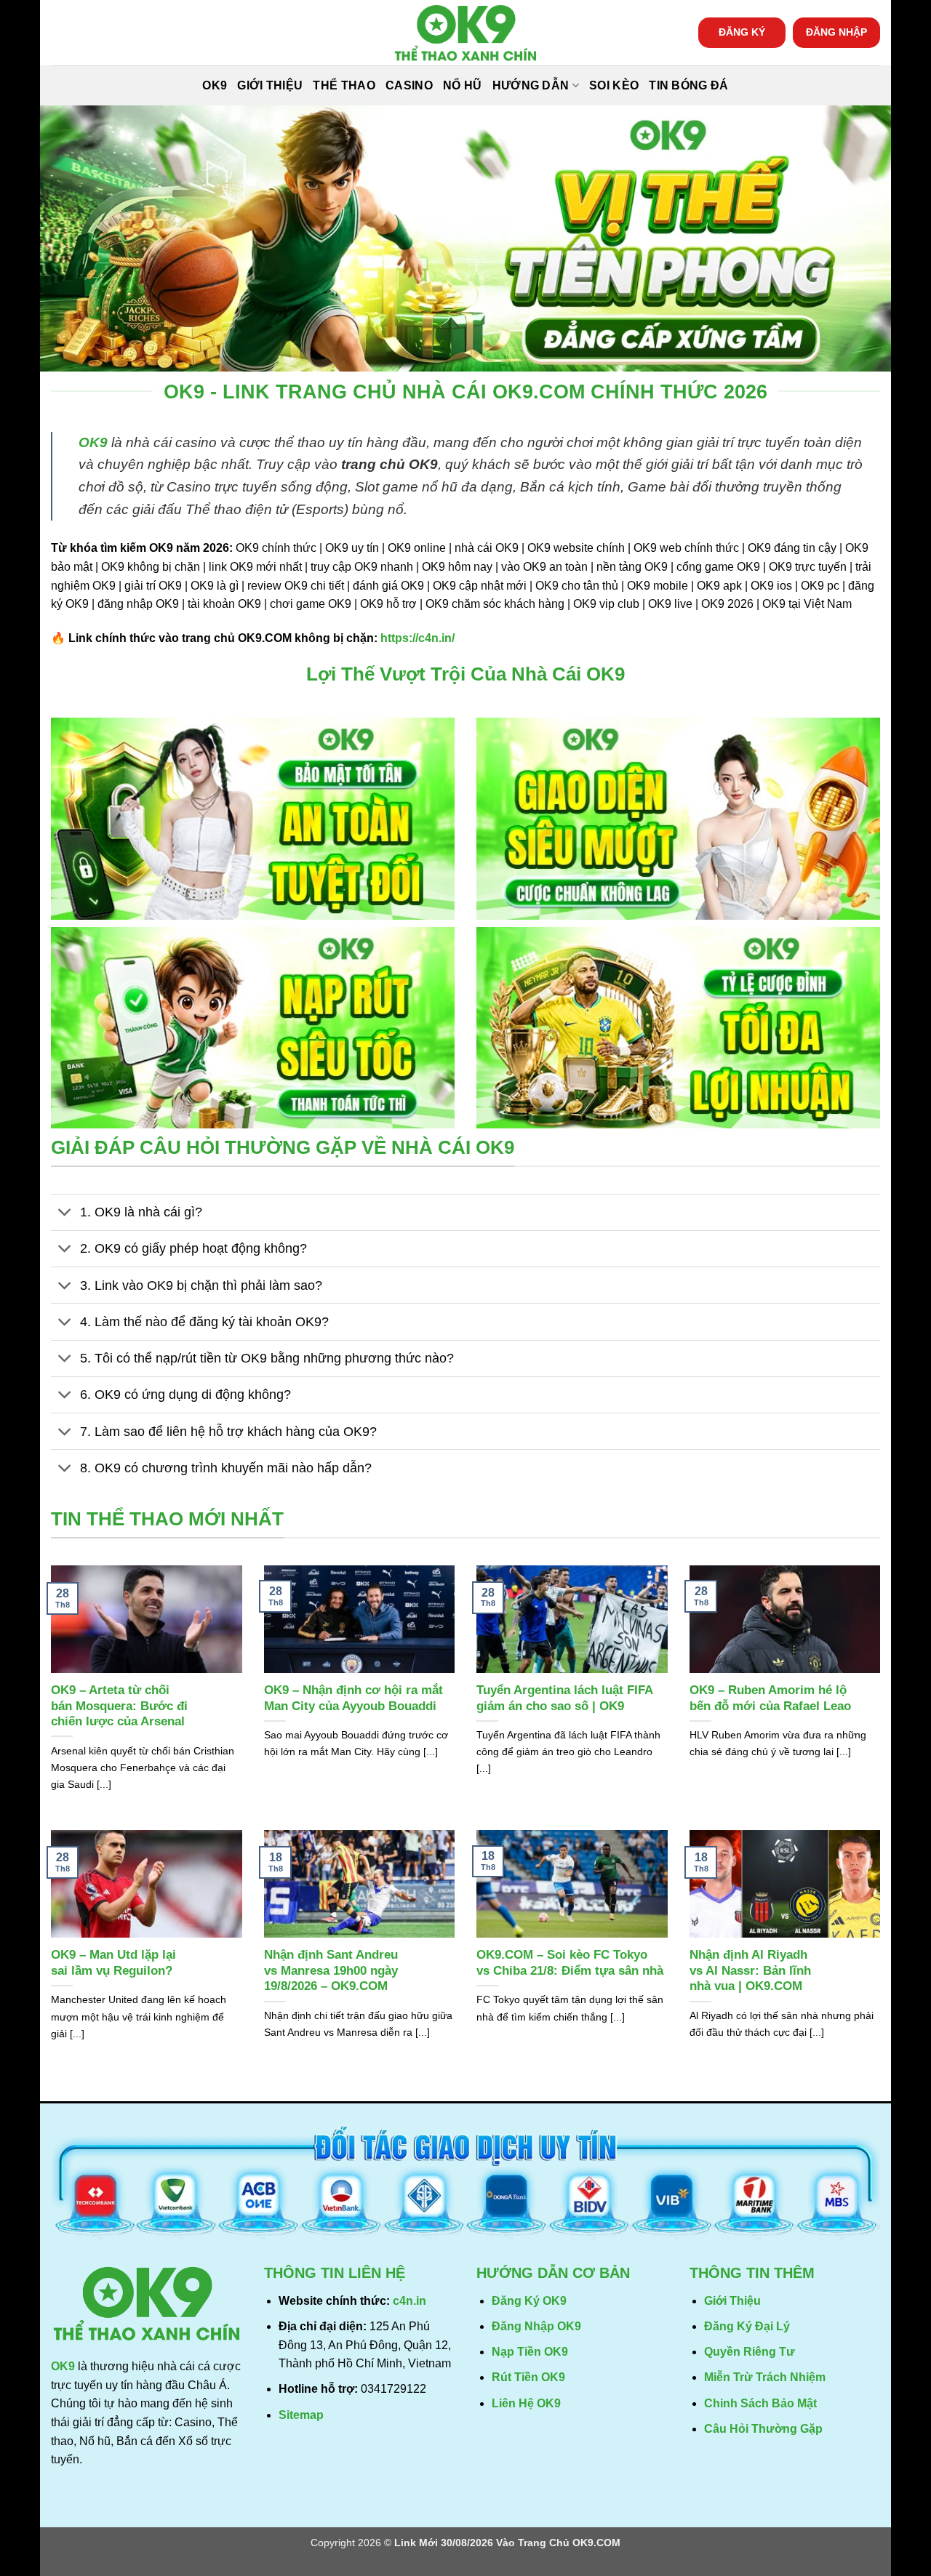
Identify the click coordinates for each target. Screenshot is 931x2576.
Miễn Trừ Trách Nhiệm (765, 2377)
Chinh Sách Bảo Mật (760, 2403)
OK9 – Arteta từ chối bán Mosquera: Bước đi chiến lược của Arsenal (119, 1706)
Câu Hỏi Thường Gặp (763, 2429)
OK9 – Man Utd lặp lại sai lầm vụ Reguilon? (113, 1963)
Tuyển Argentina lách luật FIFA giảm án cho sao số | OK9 (564, 1698)
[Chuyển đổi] (65, 1214)
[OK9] (465, 33)
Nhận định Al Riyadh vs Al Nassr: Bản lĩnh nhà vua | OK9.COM (750, 1970)
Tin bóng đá (689, 85)
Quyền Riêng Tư (750, 2352)
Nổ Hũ (463, 85)
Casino (409, 85)
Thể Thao (344, 85)
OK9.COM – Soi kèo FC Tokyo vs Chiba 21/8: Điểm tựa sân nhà (570, 1963)
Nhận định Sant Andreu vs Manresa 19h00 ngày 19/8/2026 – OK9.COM (331, 1970)
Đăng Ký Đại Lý (747, 2326)
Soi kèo (614, 85)
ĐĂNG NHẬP (836, 32)
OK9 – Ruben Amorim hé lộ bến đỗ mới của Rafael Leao (770, 1698)
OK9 (215, 85)
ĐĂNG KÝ (742, 32)
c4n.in (409, 2301)
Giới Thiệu (270, 85)
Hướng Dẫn (531, 85)
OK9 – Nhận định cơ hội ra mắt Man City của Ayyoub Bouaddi (353, 1698)
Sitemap (301, 2415)
